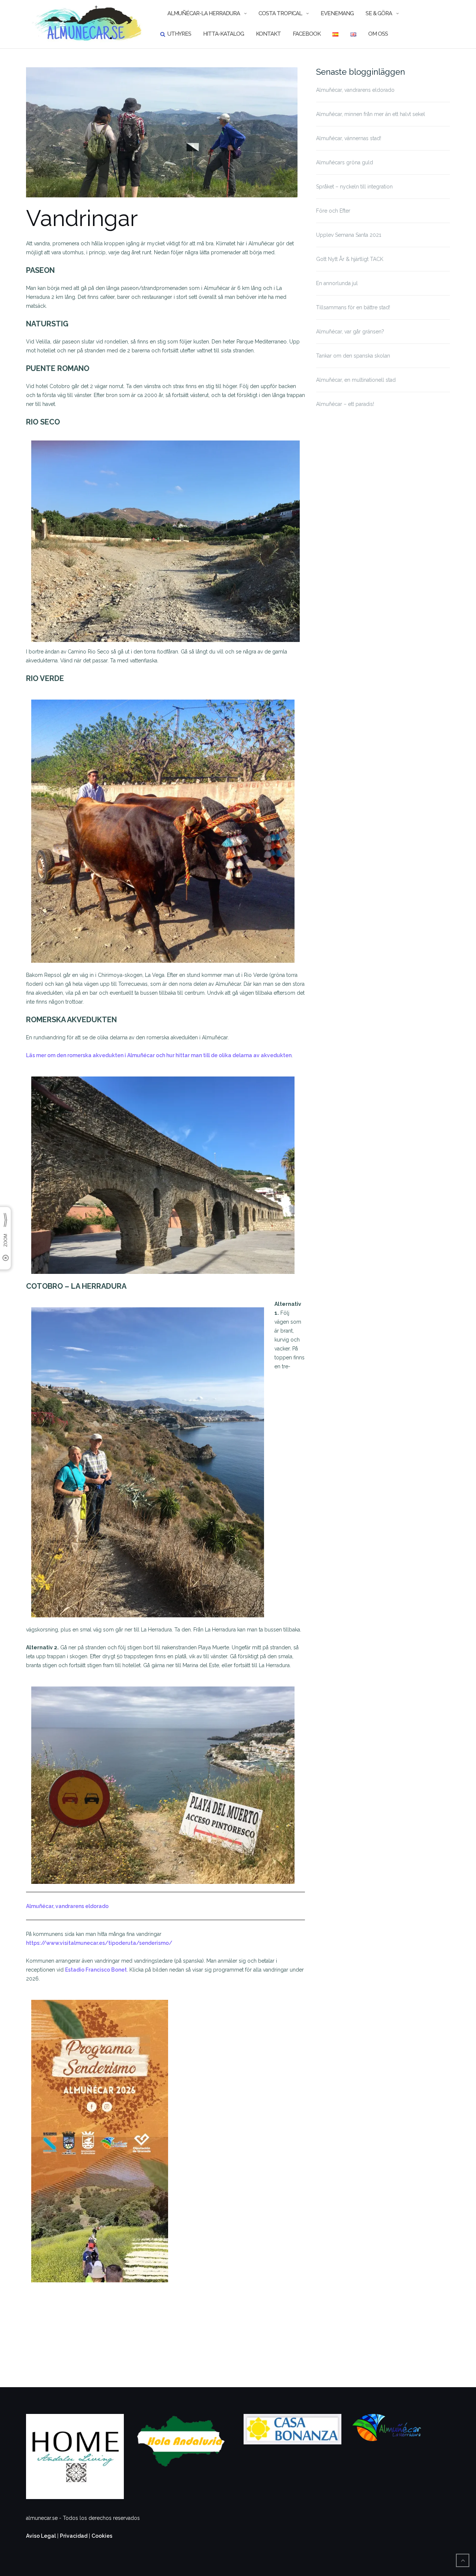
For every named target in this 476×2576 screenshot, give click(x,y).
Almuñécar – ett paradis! (345, 404)
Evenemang (337, 13)
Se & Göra (379, 13)
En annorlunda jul (337, 283)
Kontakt (268, 34)
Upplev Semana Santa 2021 (349, 235)
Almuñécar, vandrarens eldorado (67, 1906)
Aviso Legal (41, 2536)
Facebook (307, 34)
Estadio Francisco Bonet (96, 1970)
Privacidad (74, 2536)
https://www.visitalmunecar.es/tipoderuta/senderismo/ (99, 1943)
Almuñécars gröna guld (345, 162)
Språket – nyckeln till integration (354, 187)
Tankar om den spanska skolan (353, 356)
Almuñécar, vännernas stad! (349, 138)
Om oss (378, 34)
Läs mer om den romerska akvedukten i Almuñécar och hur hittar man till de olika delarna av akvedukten (159, 1055)
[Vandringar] (162, 136)
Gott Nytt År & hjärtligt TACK (350, 259)
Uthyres (179, 34)
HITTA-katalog (223, 34)
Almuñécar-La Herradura (204, 13)
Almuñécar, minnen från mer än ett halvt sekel (371, 114)
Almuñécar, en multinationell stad (356, 380)
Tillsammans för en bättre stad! (353, 307)
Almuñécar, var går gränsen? (350, 332)
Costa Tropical (280, 13)
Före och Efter (333, 211)
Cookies (102, 2536)
